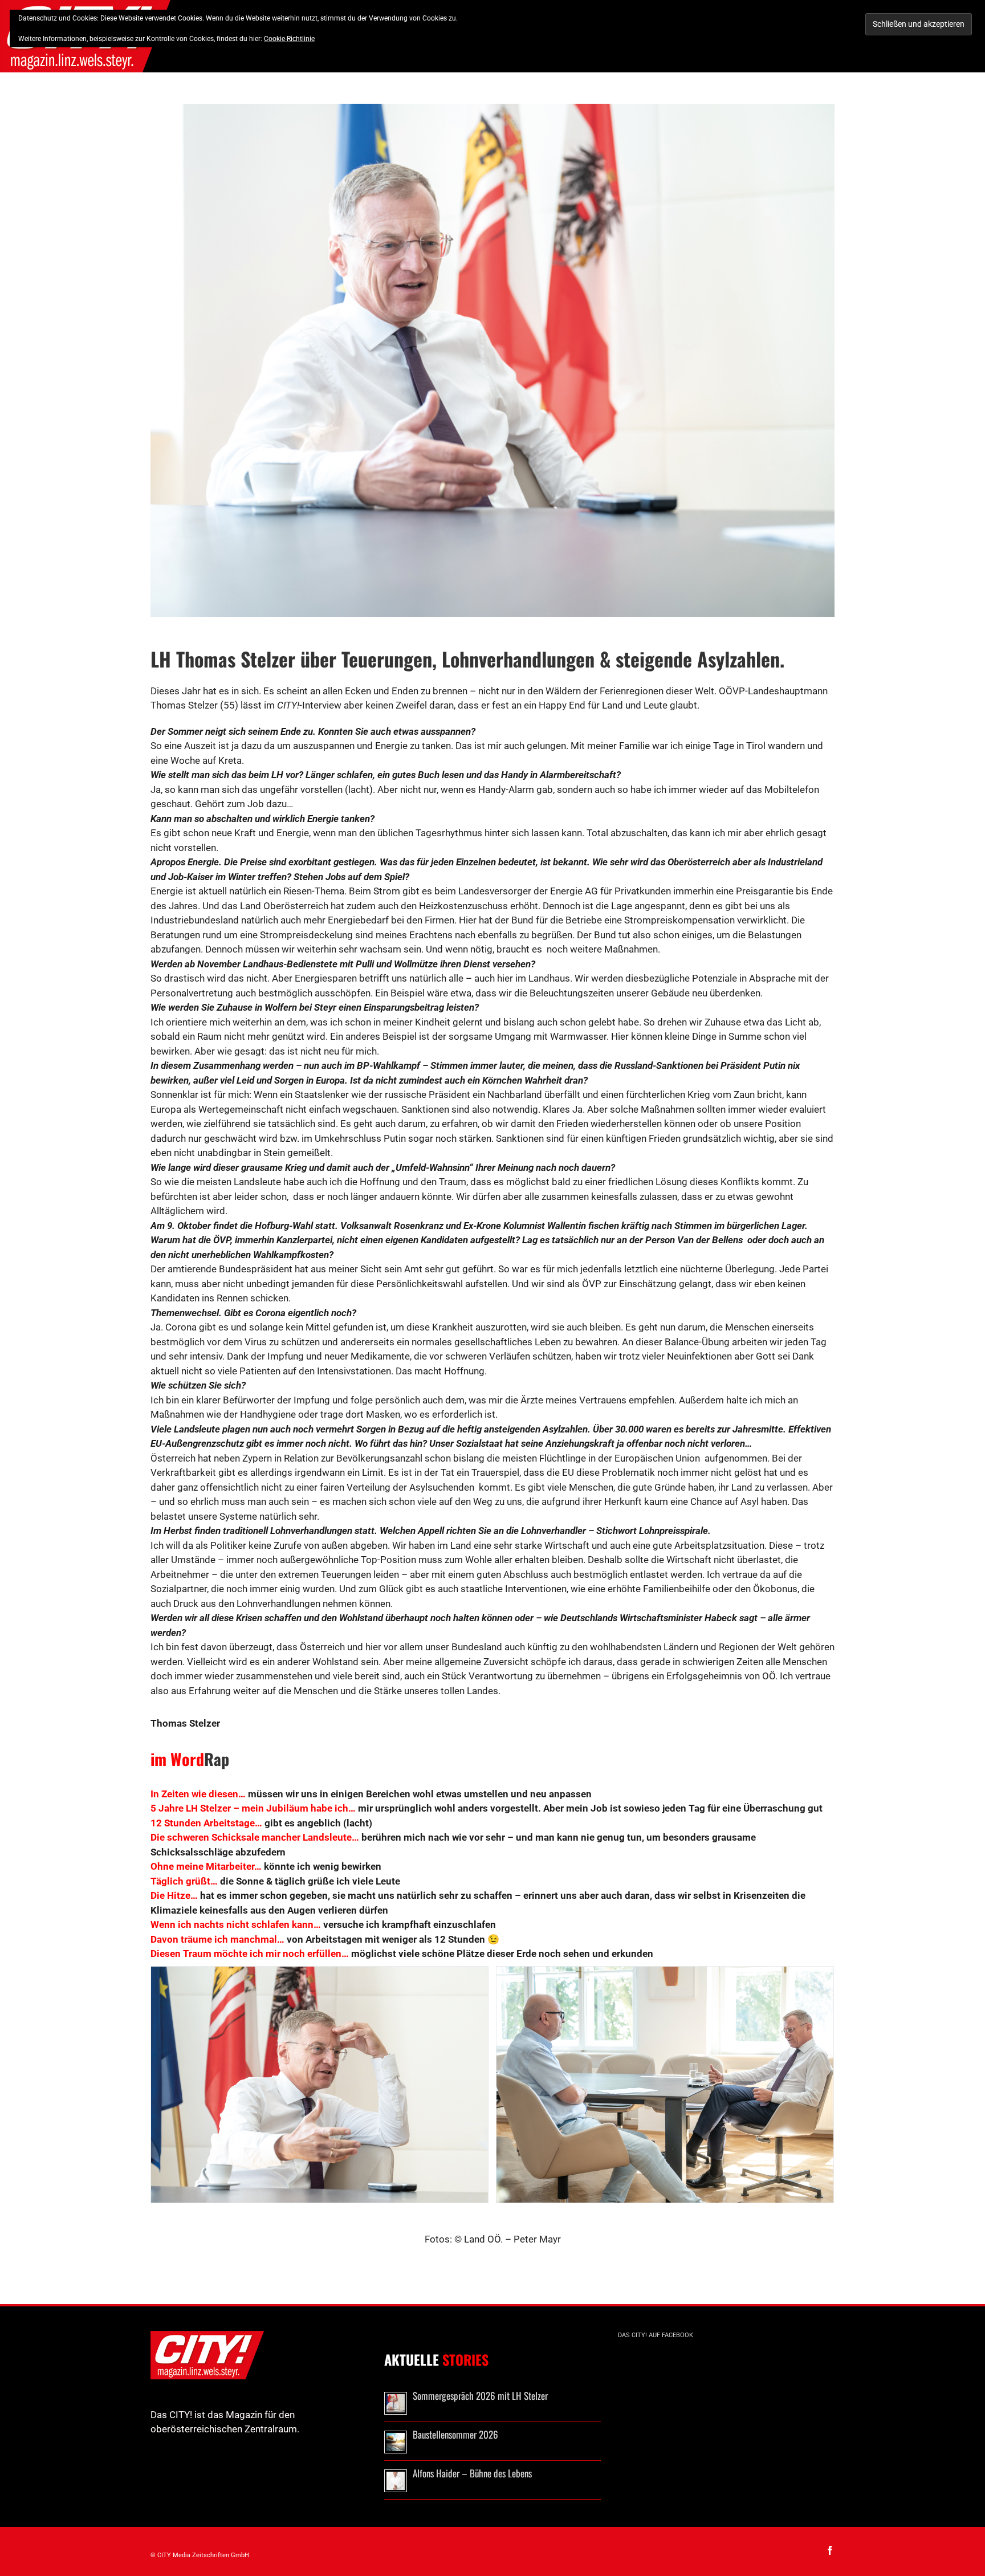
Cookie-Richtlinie (289, 39)
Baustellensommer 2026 (455, 2434)
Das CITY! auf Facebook (656, 2335)
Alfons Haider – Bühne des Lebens (472, 2473)
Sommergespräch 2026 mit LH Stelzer (480, 2396)
